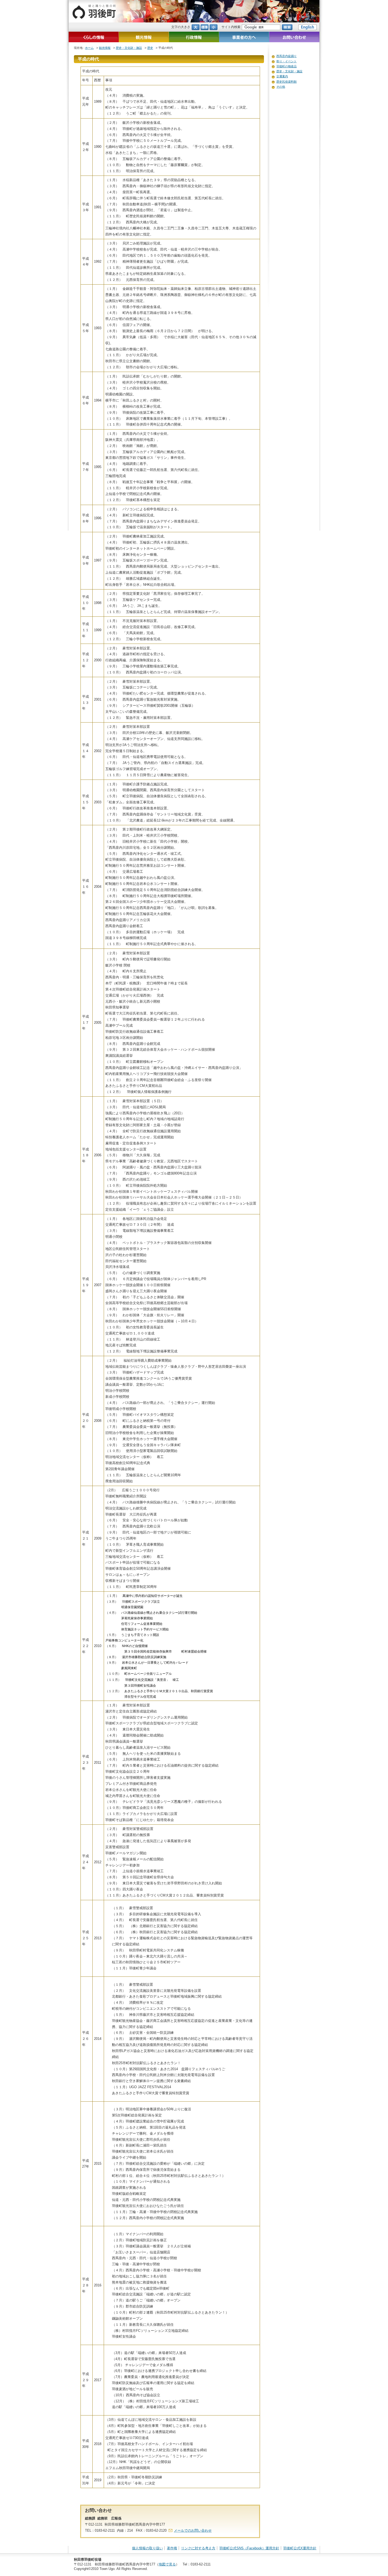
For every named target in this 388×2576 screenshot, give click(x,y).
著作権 (172, 2548)
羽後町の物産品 (287, 66)
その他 (281, 87)
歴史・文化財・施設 (129, 48)
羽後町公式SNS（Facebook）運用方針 (249, 2548)
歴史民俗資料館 (287, 82)
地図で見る (167, 2564)
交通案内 (282, 76)
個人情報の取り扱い (147, 2548)
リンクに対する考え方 (198, 2548)
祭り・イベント (287, 61)
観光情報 (105, 48)
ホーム (89, 48)
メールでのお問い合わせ (193, 2530)
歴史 (150, 48)
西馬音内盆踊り (287, 56)
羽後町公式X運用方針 (300, 2548)
